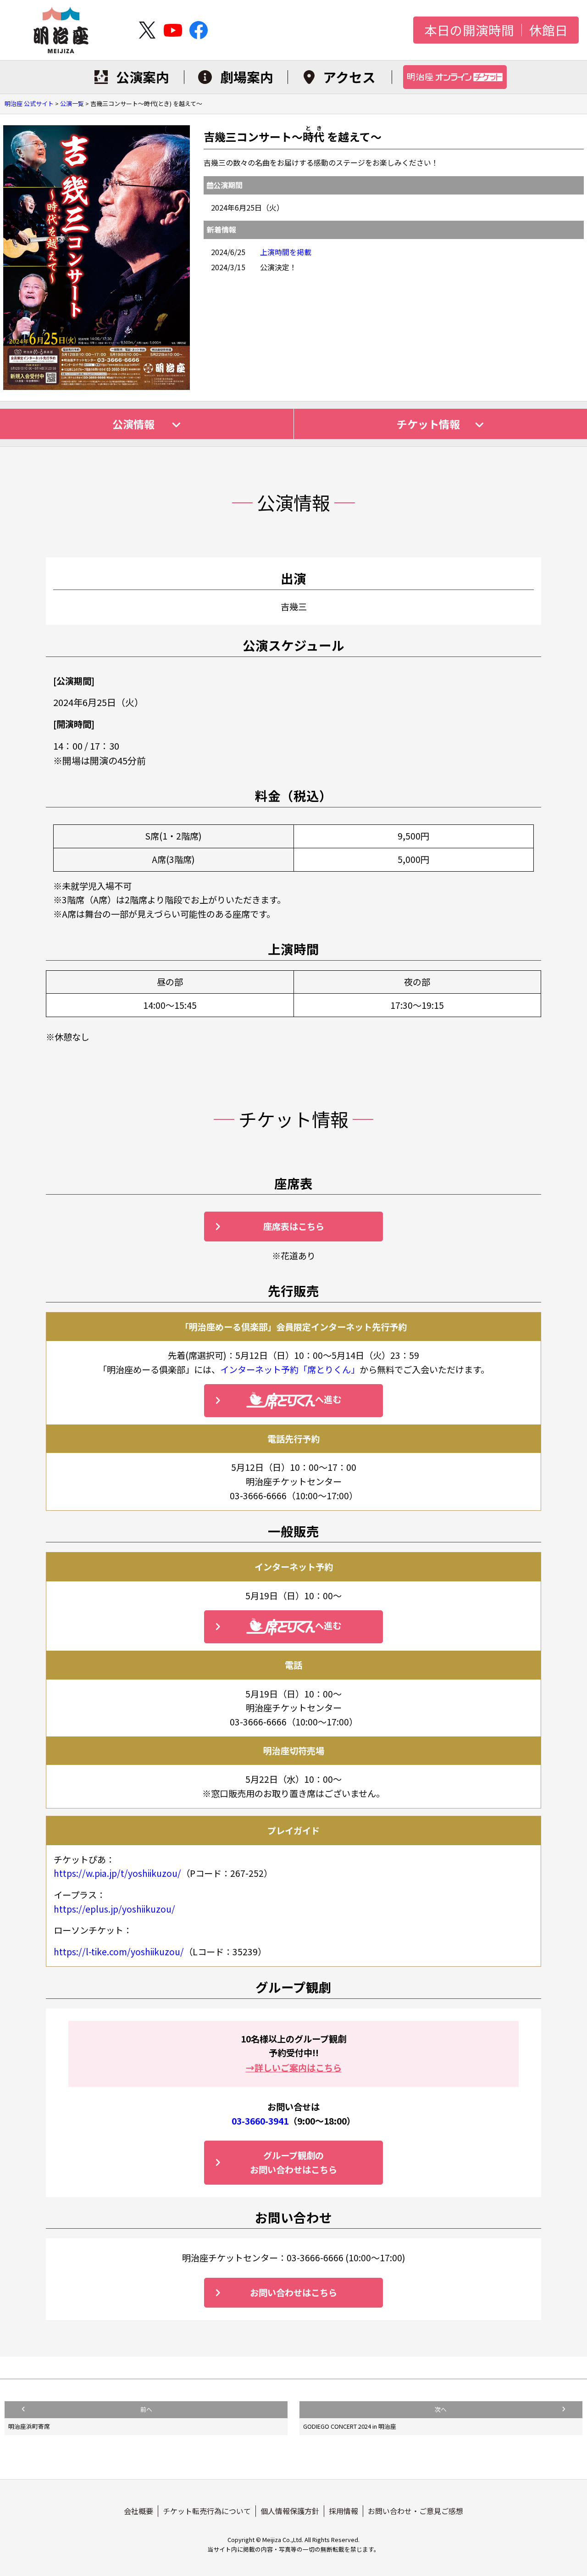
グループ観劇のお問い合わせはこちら (293, 2162)
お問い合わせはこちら (293, 2292)
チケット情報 (428, 424)
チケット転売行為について (207, 2511)
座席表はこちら (294, 1226)
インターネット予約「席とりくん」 (290, 1369)
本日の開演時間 (469, 30)
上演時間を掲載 (286, 252)
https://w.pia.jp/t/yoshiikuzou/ (117, 1873)
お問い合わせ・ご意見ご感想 (415, 2511)
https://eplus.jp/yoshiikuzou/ (114, 1909)
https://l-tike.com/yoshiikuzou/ (119, 1952)
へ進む (328, 1399)
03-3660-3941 (260, 2121)
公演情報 (135, 424)
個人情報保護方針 (290, 2511)
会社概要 (138, 2511)
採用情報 (343, 2511)
